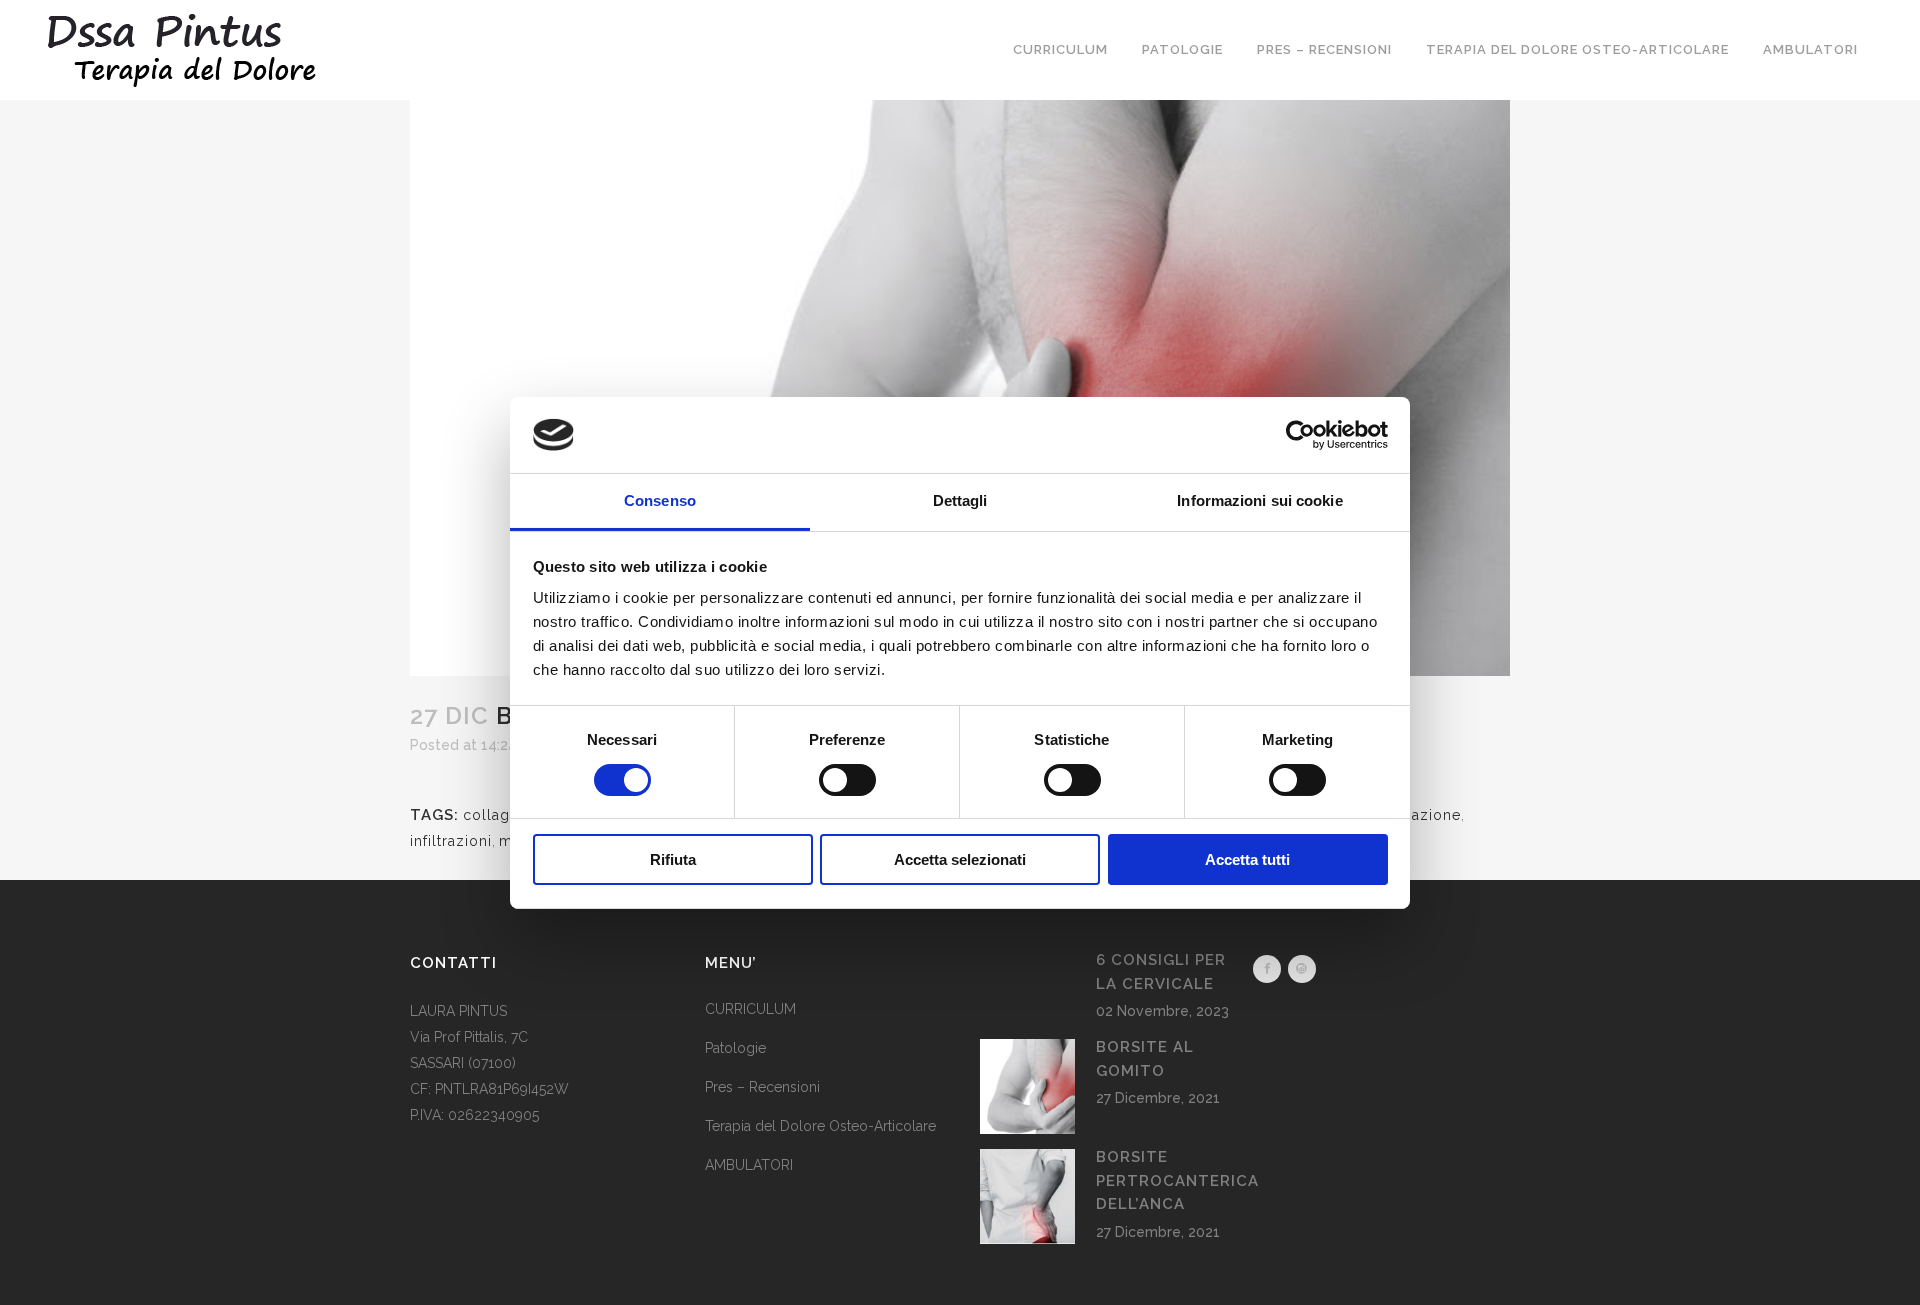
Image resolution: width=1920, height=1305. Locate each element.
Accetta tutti (1247, 859)
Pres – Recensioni (762, 1087)
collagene (500, 815)
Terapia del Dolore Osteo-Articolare (820, 1126)
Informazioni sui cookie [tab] (1259, 500)
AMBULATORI (749, 1165)
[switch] (847, 780)
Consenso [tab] (660, 500)
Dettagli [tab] (960, 500)
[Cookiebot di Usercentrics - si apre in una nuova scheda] (1300, 435)
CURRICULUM (750, 1009)
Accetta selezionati (960, 859)
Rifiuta (673, 859)
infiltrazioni (451, 841)
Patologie (735, 1048)
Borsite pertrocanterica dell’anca (1177, 1180)
